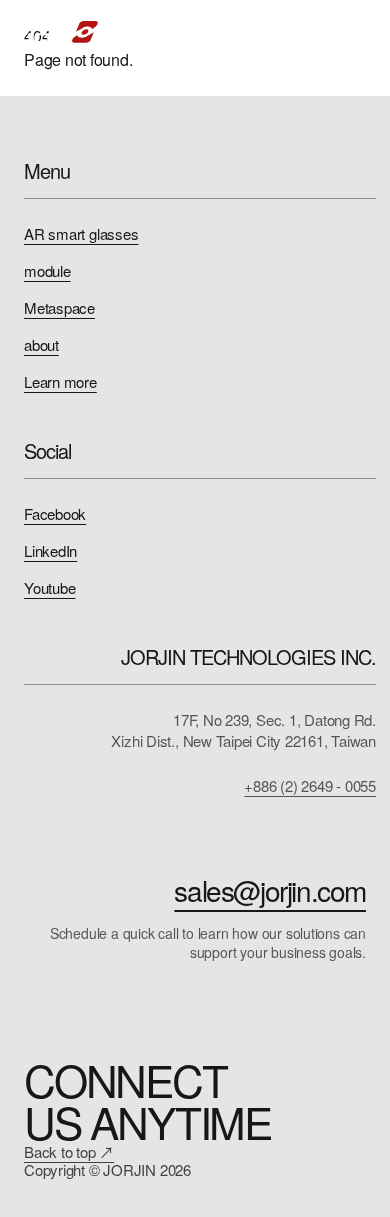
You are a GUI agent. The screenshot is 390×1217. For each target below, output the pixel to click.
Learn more (60, 381)
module (47, 270)
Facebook (55, 513)
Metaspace (59, 307)
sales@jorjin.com (270, 890)
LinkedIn (50, 550)
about (41, 344)
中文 (299, 31)
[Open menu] (354, 32)
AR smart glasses (81, 233)
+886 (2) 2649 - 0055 (310, 785)
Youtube (49, 587)
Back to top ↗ (69, 1151)
